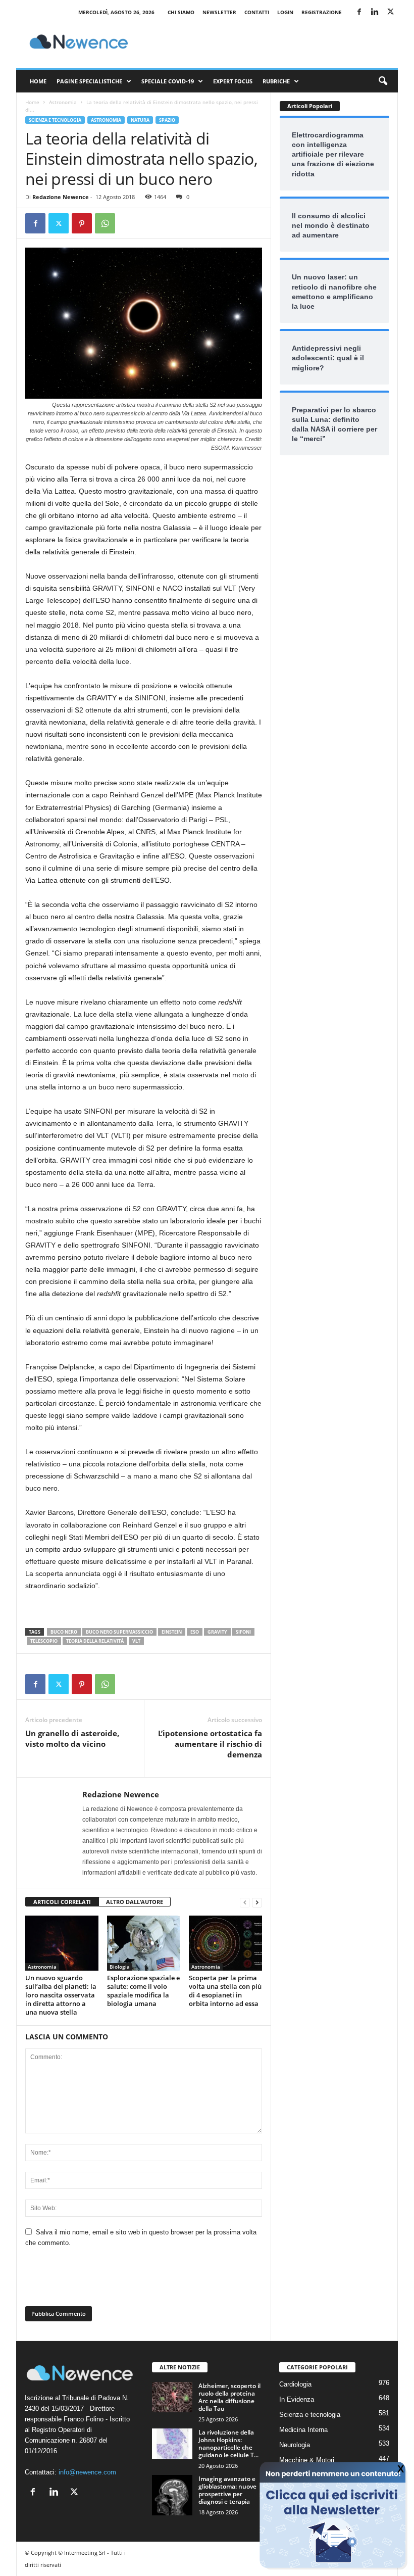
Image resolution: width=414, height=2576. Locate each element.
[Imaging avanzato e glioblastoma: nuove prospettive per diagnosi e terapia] (172, 2495)
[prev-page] (245, 1902)
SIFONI (243, 1632)
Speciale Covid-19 (168, 81)
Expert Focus (233, 81)
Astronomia (63, 102)
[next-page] (257, 1902)
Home (38, 81)
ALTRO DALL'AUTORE (135, 1902)
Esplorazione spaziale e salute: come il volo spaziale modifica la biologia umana (143, 1991)
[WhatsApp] (105, 223)
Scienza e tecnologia (55, 120)
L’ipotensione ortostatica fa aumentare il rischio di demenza (210, 1744)
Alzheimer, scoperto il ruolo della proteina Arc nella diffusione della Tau (229, 2397)
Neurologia (295, 2445)
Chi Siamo (181, 12)
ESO (195, 1632)
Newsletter (219, 12)
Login (285, 12)
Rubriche (276, 81)
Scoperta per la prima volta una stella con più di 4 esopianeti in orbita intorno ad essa (225, 1991)
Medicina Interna (303, 2430)
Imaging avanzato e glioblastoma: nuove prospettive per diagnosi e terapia (227, 2490)
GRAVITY (217, 1632)
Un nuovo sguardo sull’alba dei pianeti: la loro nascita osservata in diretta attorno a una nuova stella (61, 1995)
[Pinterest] (82, 223)
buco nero (64, 1632)
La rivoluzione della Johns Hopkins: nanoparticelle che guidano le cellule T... (228, 2444)
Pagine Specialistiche (89, 81)
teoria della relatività (95, 1641)
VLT (136, 1641)
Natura (140, 120)
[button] (383, 81)
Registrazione (322, 12)
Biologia (120, 1967)
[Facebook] (359, 12)
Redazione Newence (61, 197)
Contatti (257, 12)
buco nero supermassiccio (119, 1632)
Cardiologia (295, 2384)
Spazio (167, 120)
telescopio (44, 1641)
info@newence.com (87, 2472)
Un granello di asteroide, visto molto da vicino (72, 1738)
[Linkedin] (375, 12)
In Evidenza (297, 2399)
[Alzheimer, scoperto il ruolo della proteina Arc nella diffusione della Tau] (172, 2397)
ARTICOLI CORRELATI (62, 1902)
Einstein (172, 1632)
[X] (390, 12)
